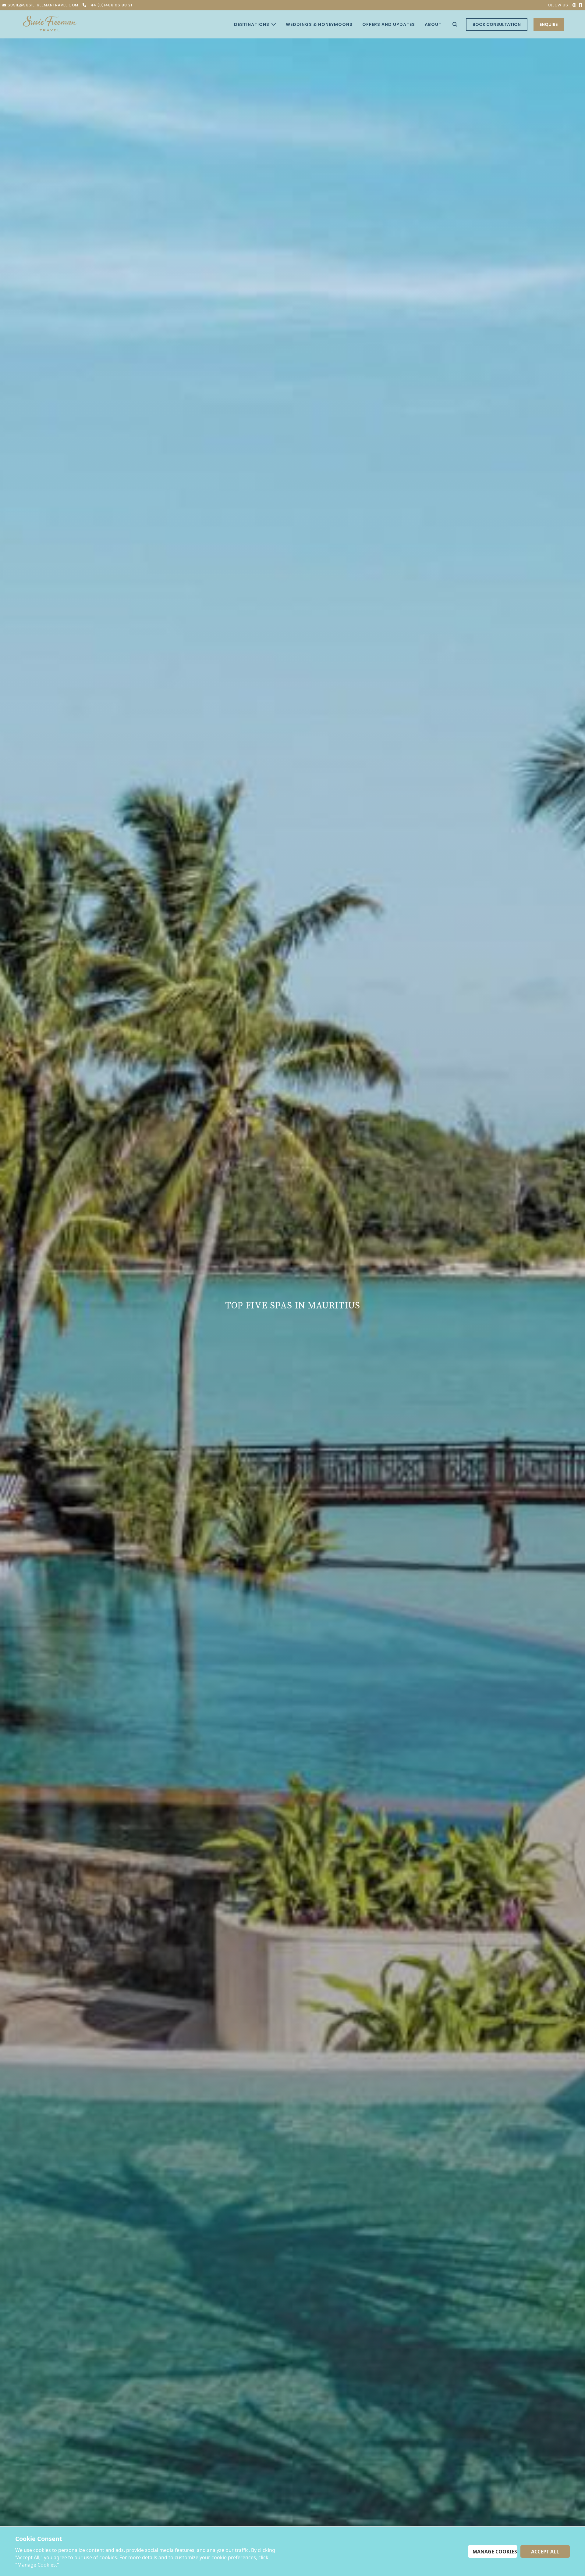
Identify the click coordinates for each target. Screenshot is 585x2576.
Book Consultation (497, 24)
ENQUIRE (549, 24)
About (433, 24)
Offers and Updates (389, 24)
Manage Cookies (495, 2552)
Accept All (545, 2552)
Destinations (252, 24)
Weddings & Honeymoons (319, 24)
